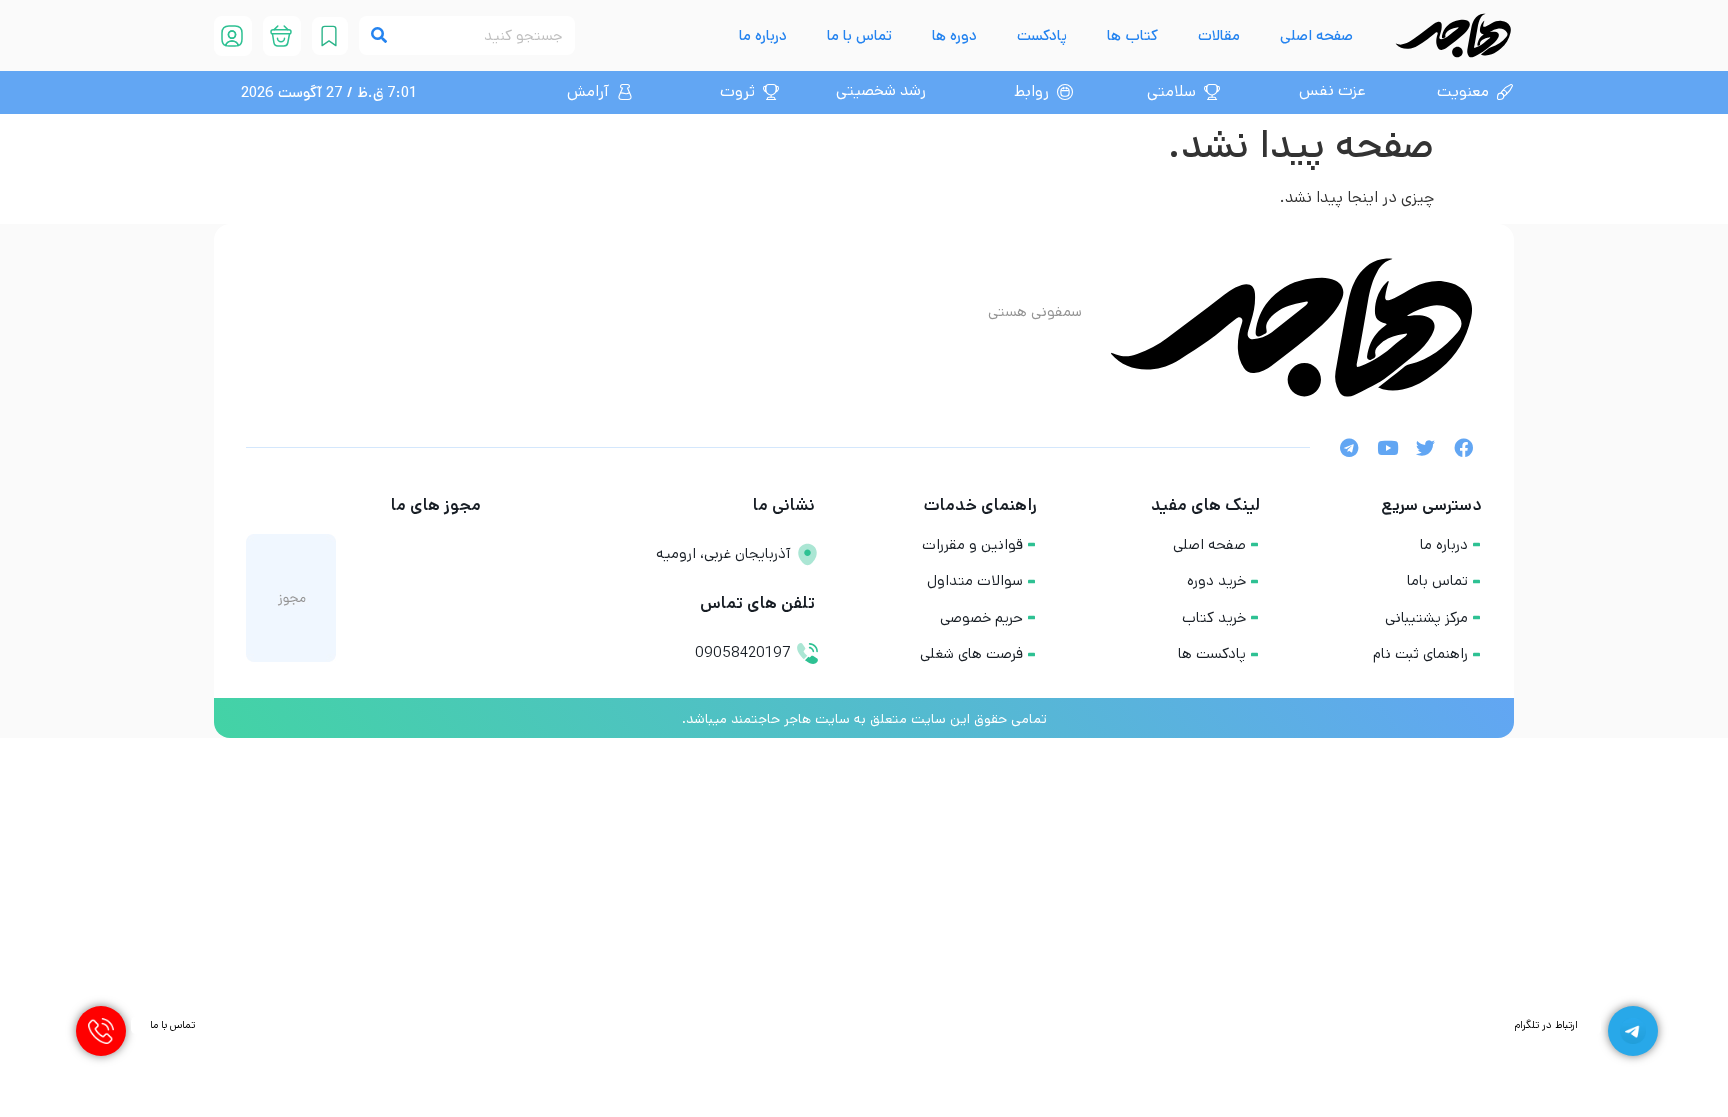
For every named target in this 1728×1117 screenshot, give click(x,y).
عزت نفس (1332, 90)
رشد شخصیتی (881, 90)
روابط (1031, 91)
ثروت (737, 91)
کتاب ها (1132, 35)
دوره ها (954, 35)
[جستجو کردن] (378, 35)
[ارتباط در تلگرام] (1633, 1031)
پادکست (1042, 35)
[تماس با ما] (101, 1031)
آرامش (588, 91)
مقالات (1219, 35)
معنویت (1463, 91)
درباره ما (763, 35)
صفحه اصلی (1316, 35)
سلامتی (1171, 91)
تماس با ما (859, 35)
